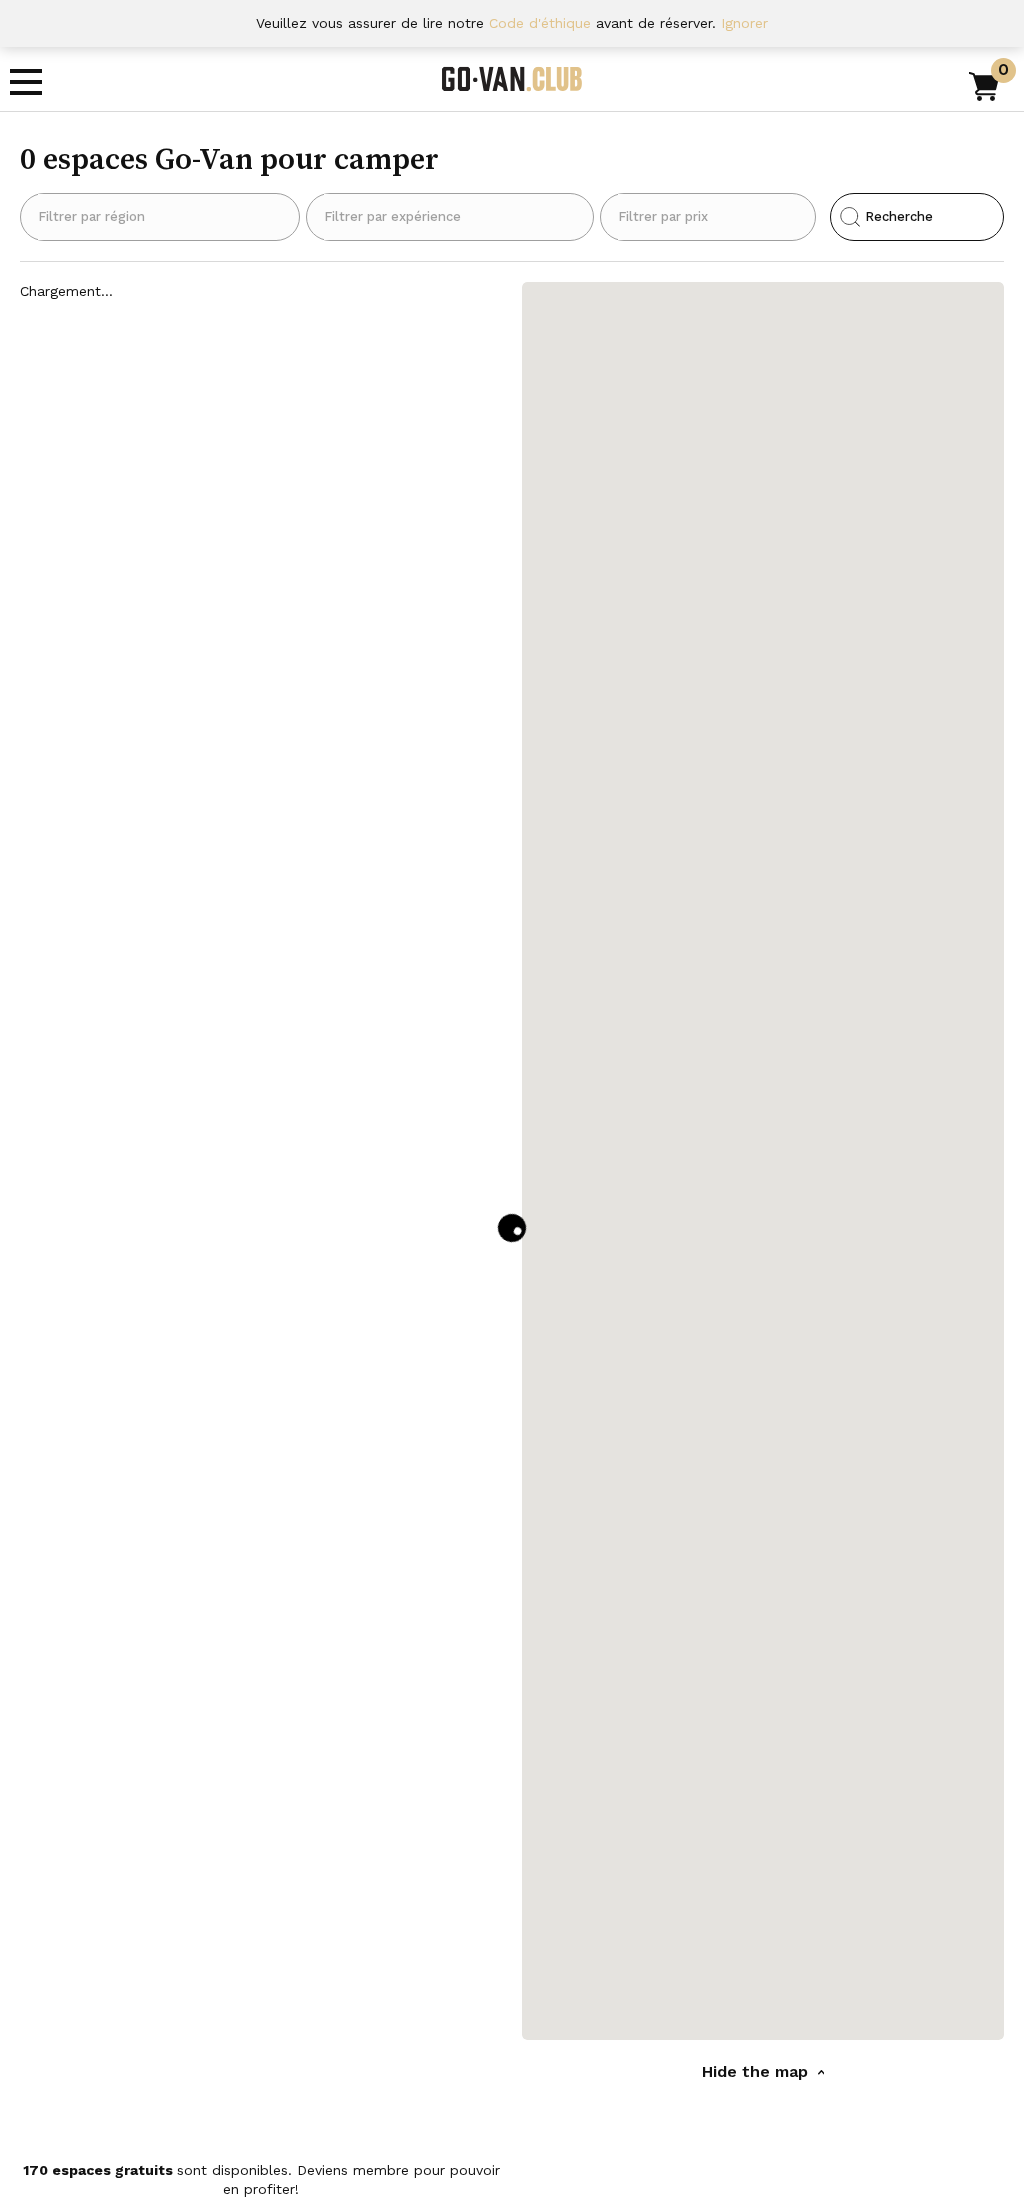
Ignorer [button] (744, 23)
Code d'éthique (540, 23)
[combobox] (160, 217)
